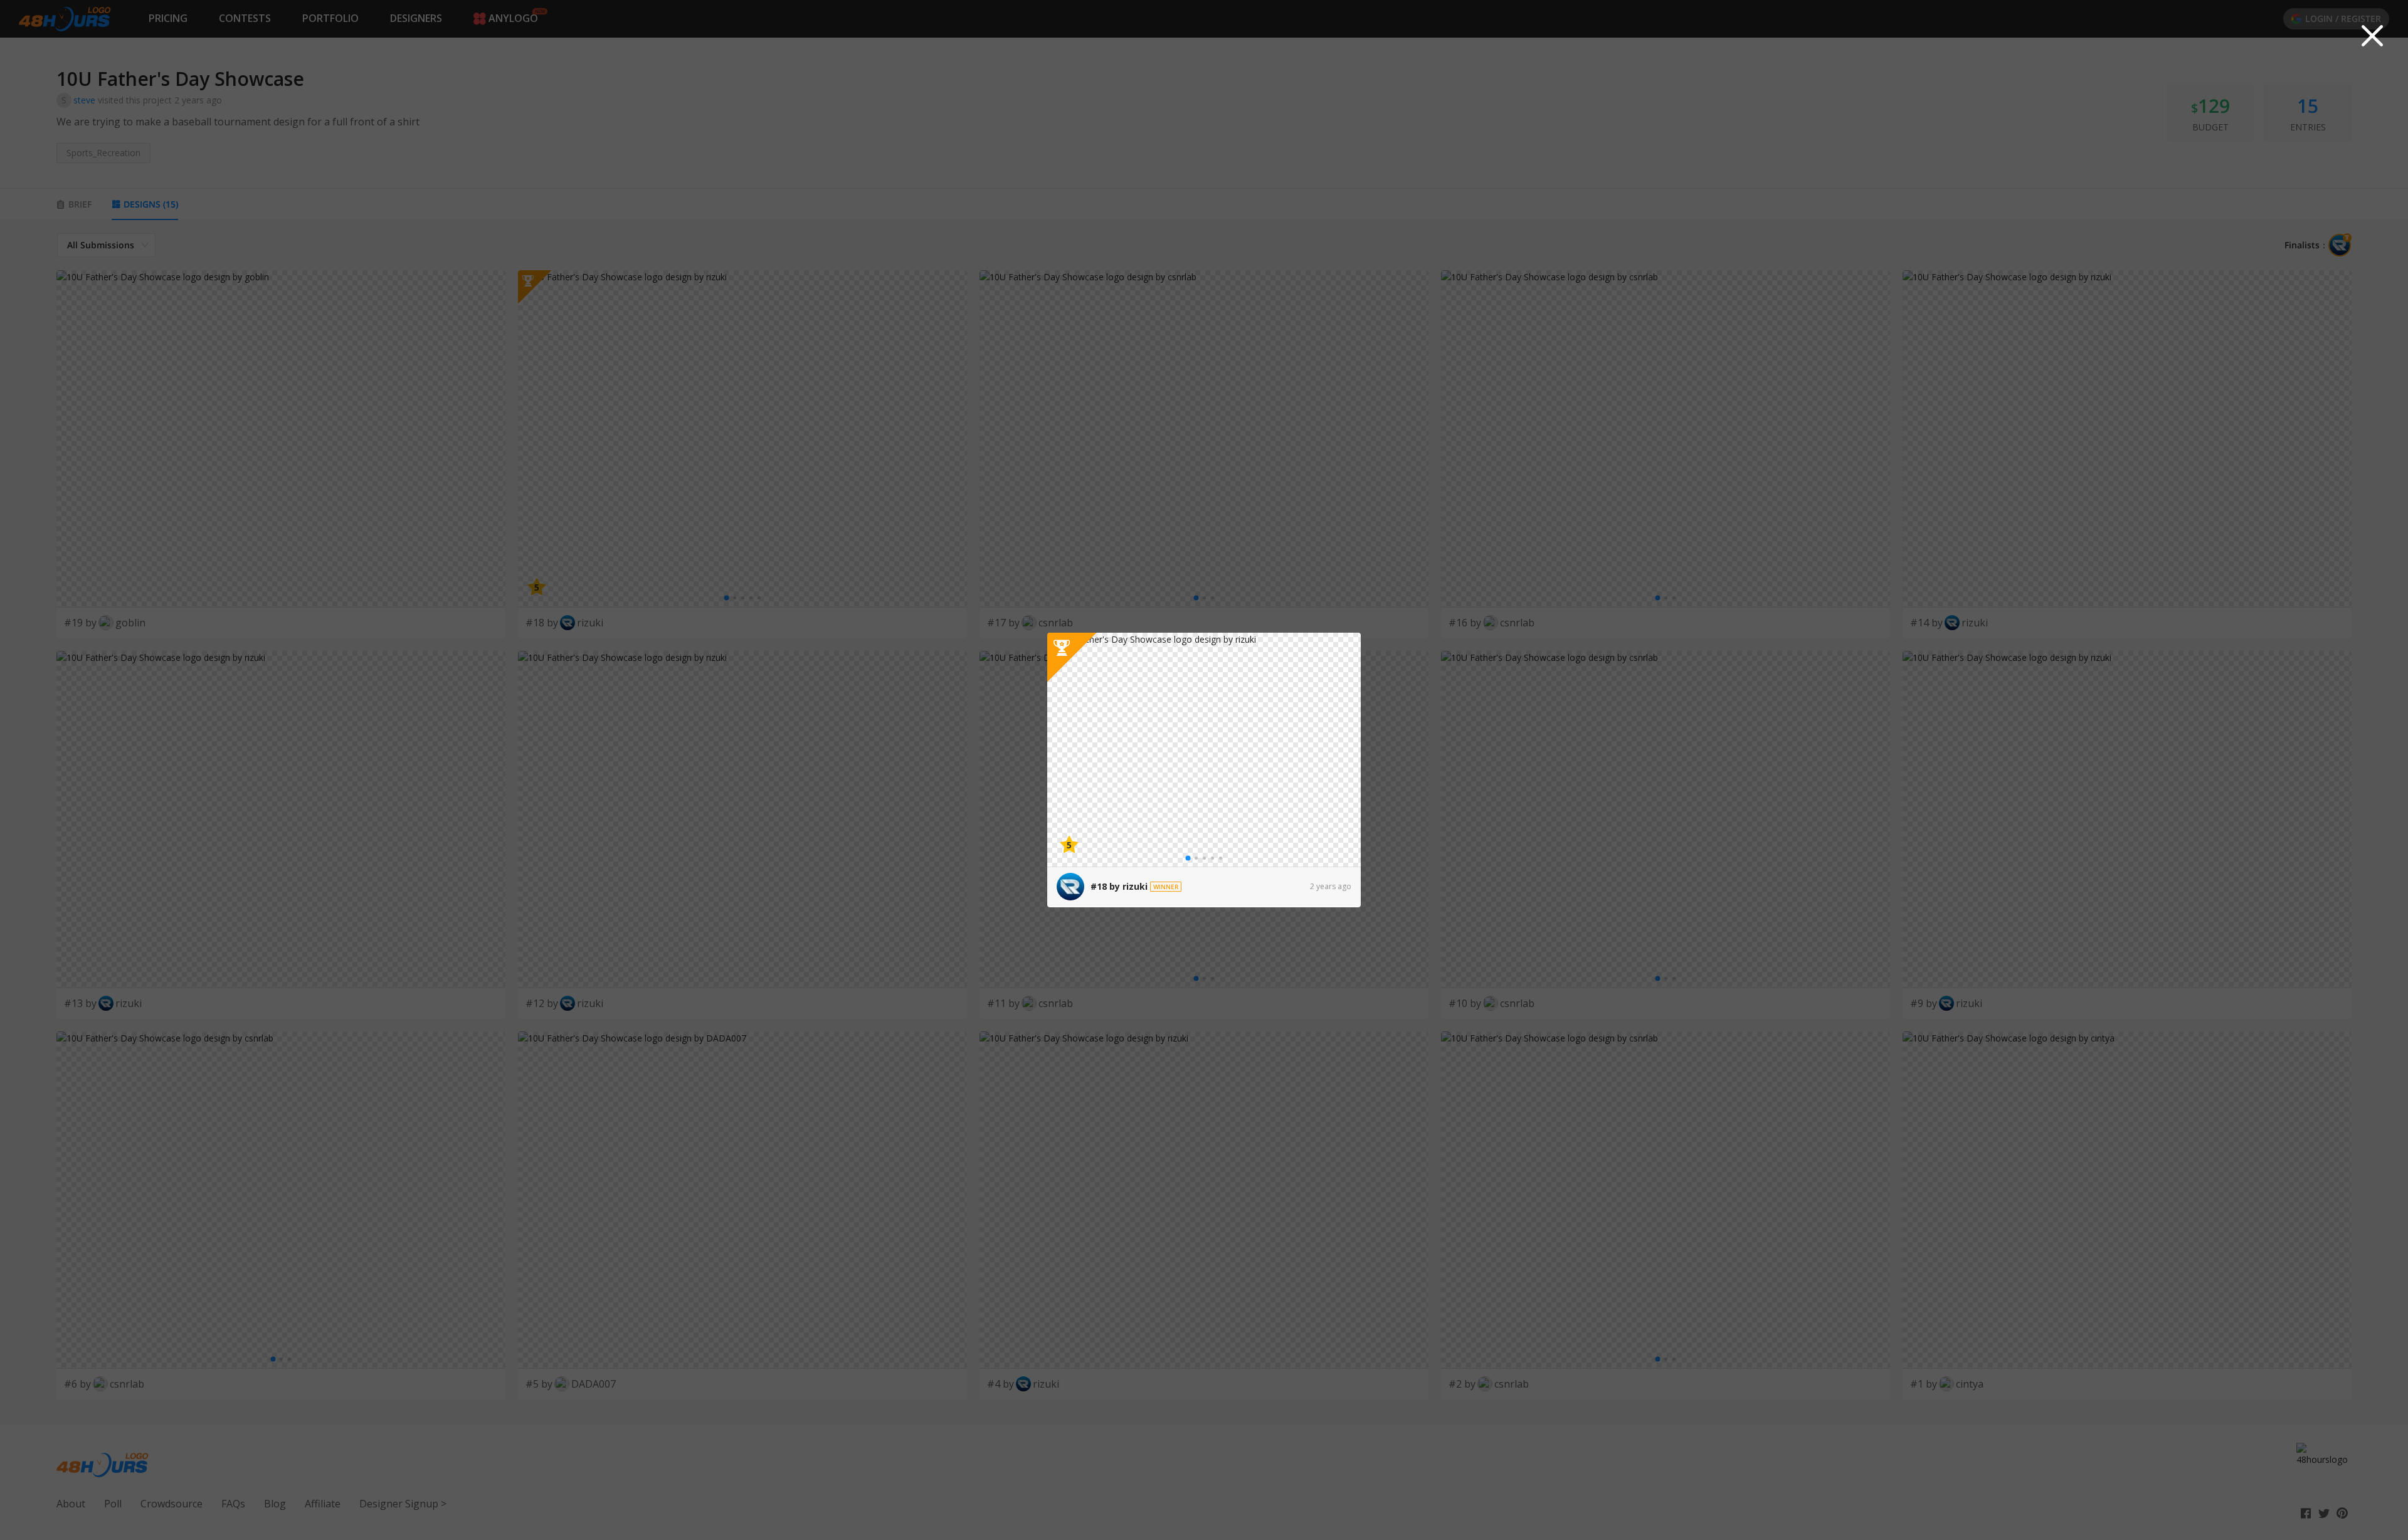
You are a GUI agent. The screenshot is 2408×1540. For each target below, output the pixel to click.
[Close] (2372, 36)
